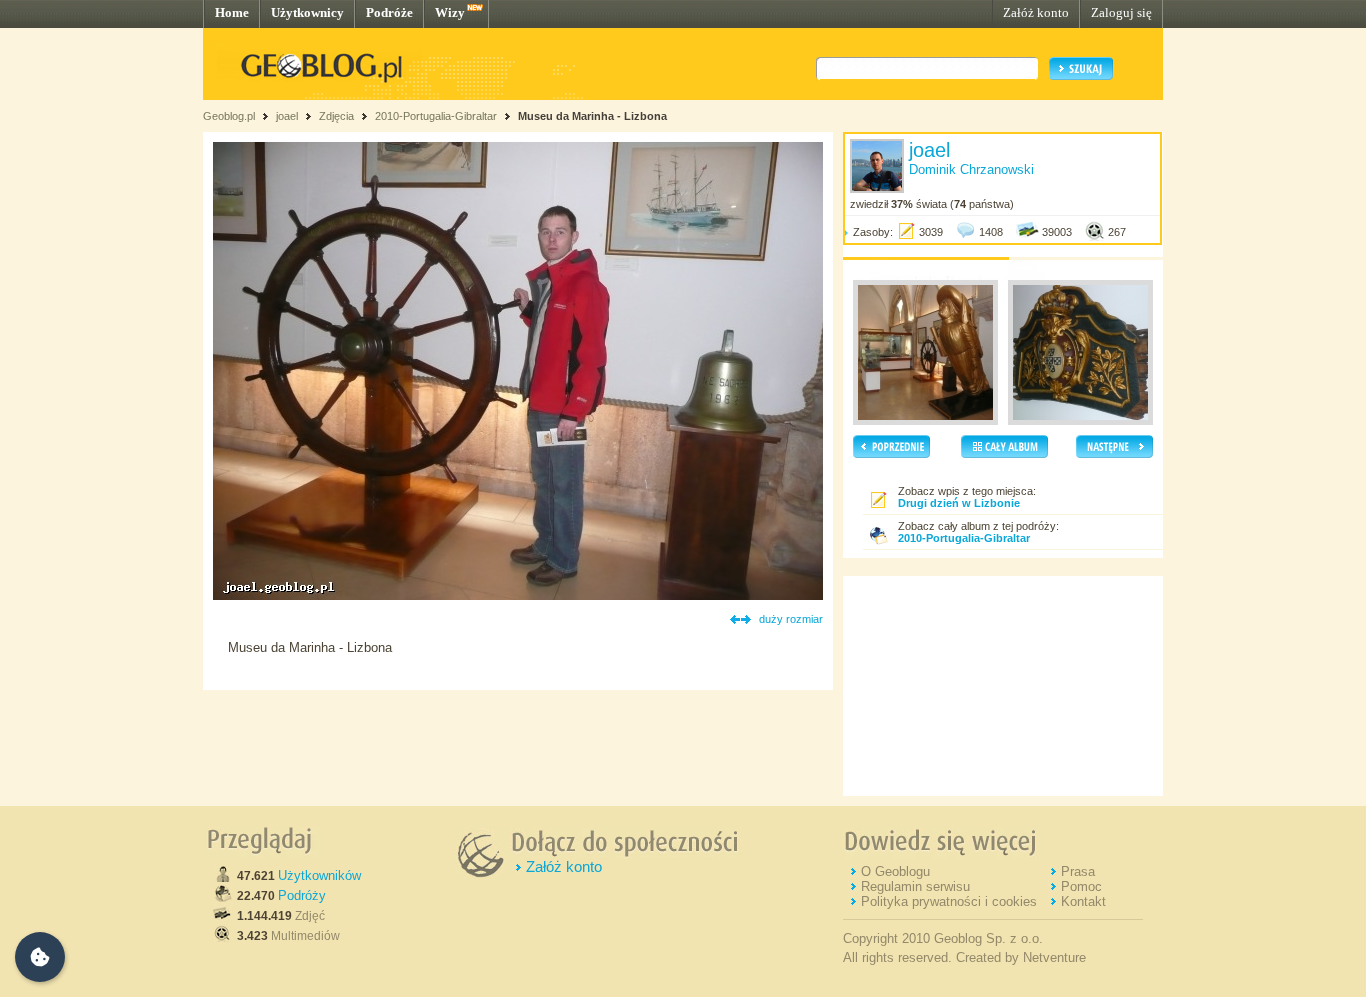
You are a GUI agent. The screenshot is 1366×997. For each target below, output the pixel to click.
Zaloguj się (1121, 12)
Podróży (302, 895)
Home (232, 12)
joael (287, 116)
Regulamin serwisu (915, 886)
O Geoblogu (895, 871)
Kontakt (1083, 901)
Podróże (389, 12)
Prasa (1078, 871)
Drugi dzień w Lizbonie (959, 503)
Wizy (450, 12)
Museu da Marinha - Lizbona (592, 116)
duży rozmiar (791, 619)
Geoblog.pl (229, 116)
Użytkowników (319, 875)
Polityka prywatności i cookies (949, 901)
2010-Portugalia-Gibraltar (436, 116)
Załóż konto (1036, 12)
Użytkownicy (307, 12)
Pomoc (1081, 886)
